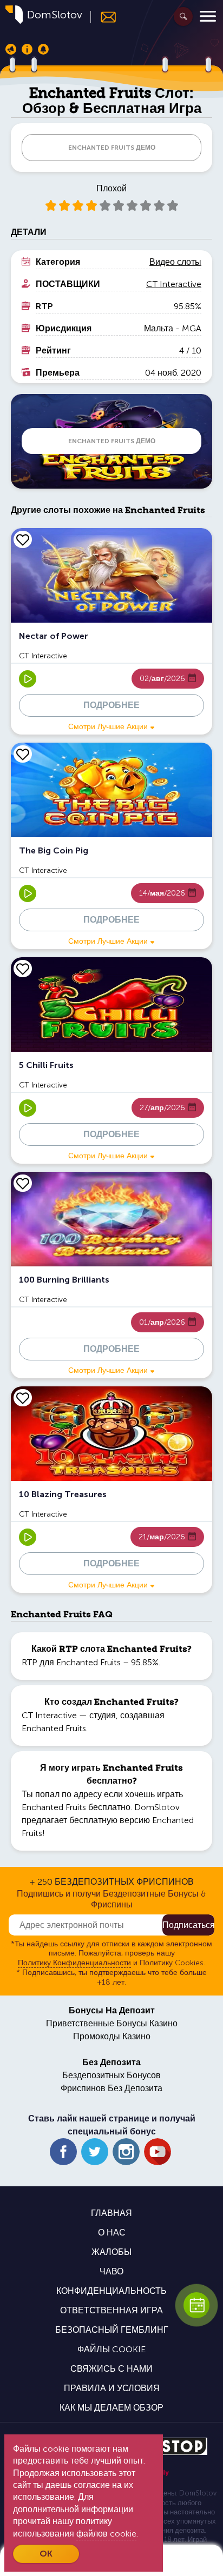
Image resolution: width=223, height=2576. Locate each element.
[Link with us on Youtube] (158, 2152)
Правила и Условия (112, 2388)
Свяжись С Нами (111, 2369)
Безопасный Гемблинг (112, 2330)
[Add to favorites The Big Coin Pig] (23, 754)
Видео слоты (175, 262)
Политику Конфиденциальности (74, 1963)
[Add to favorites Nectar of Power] (23, 539)
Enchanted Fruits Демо (112, 148)
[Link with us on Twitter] (95, 2152)
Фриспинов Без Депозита (111, 2088)
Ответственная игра (111, 2310)
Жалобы (111, 2252)
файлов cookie (106, 2534)
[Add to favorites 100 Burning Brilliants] (23, 1183)
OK (46, 2554)
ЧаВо (111, 2271)
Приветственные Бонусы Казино (112, 2023)
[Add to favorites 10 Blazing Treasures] (23, 1398)
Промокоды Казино (112, 2036)
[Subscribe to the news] (104, 17)
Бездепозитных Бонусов (111, 2075)
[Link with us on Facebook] (63, 2152)
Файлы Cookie (111, 2349)
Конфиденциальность (111, 2291)
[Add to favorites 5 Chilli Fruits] (23, 969)
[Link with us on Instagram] (126, 2152)
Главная (111, 2213)
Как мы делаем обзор (111, 2408)
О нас (112, 2233)
